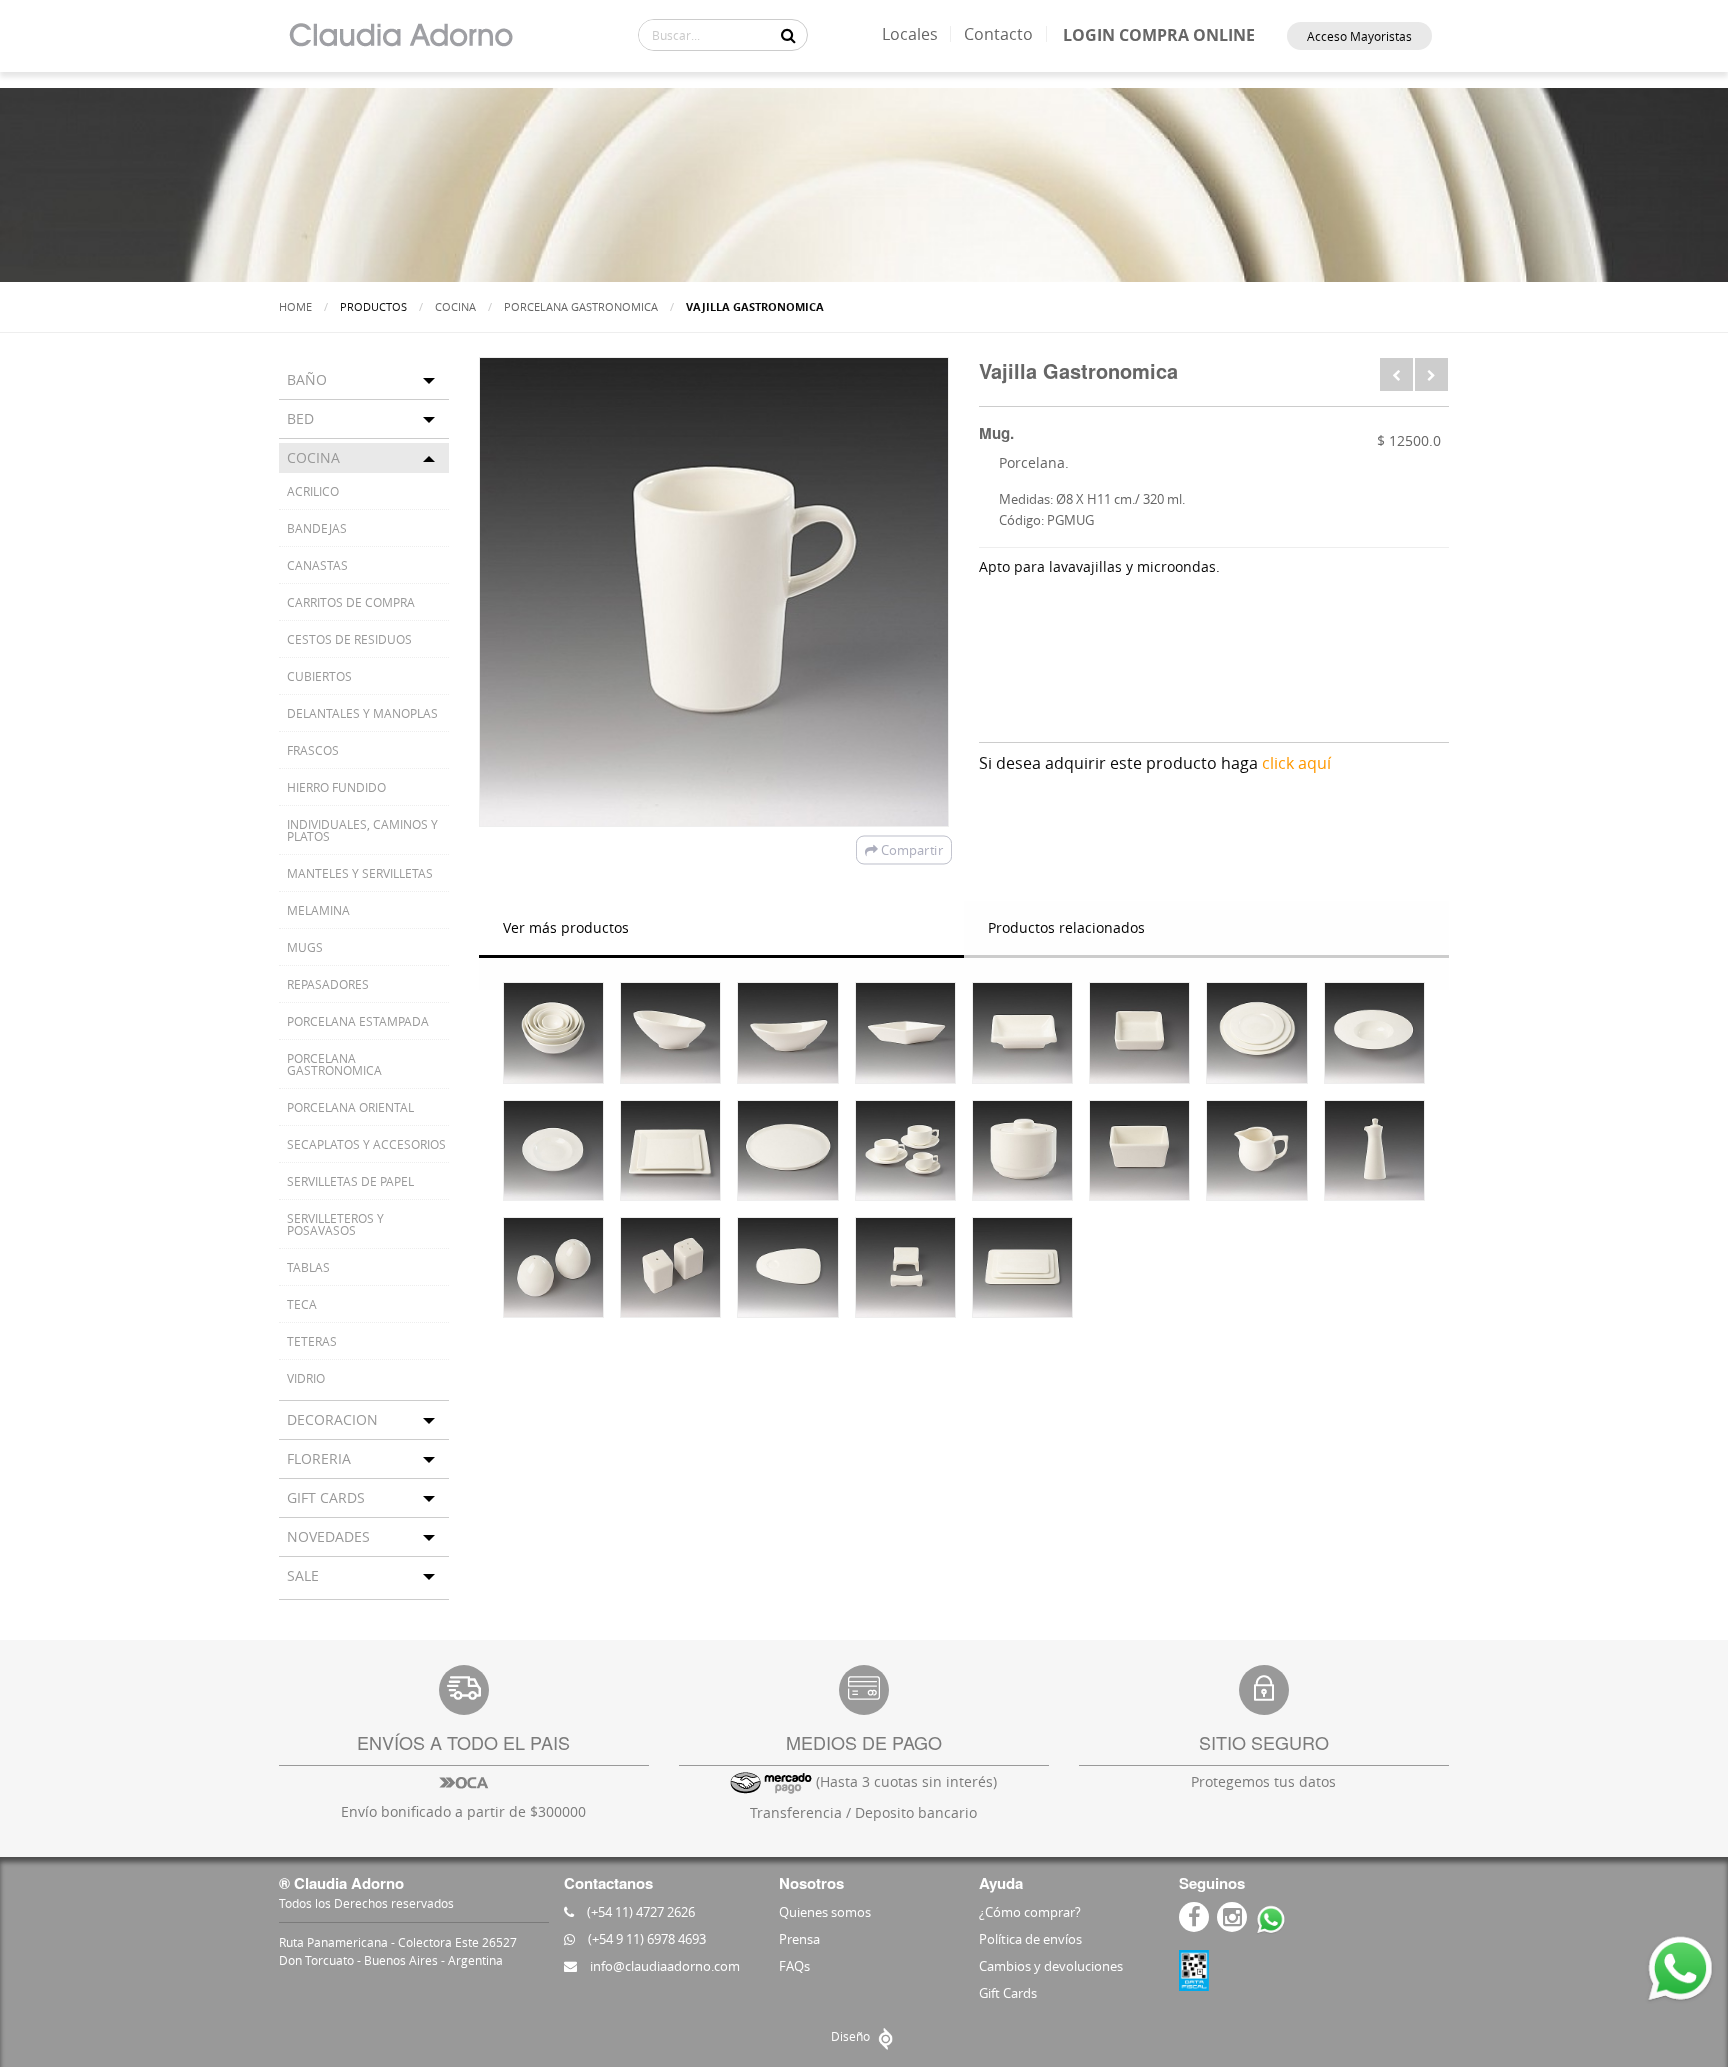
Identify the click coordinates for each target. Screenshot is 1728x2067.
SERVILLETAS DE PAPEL (350, 1181)
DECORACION (332, 1419)
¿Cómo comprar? (1030, 1912)
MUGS (305, 947)
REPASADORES (328, 984)
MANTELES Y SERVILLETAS (360, 873)
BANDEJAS (317, 528)
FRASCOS (313, 750)
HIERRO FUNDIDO (336, 787)
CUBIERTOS (319, 676)
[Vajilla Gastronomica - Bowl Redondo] (553, 1032)
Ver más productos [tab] (566, 927)
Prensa (799, 1939)
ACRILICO (313, 491)
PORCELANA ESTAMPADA (358, 1021)
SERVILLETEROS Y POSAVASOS (335, 1224)
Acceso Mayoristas (1359, 36)
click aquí (1296, 763)
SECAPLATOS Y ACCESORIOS (366, 1144)
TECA (302, 1304)
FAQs (794, 1966)
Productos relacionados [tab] (1066, 927)
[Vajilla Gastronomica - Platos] (1256, 1032)
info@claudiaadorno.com (663, 1966)
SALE (303, 1575)
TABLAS (308, 1267)
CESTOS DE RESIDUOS (349, 639)
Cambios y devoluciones (1051, 1966)
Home (295, 306)
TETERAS (312, 1341)
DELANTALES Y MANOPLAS (362, 713)
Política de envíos (1030, 1939)
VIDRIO (306, 1378)
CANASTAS (317, 565)
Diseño (852, 2036)
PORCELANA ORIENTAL (350, 1107)
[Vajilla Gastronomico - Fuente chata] (1022, 1267)
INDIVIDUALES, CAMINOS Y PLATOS (362, 830)
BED (300, 418)
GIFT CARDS (326, 1497)
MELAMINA (318, 910)
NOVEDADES (328, 1536)
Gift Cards (1008, 1993)
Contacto (998, 34)
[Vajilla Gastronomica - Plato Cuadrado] (670, 1150)
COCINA (455, 306)
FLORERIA (319, 1458)
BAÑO (307, 379)
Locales (910, 34)
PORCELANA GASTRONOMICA (581, 306)
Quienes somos (825, 1912)
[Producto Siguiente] (1431, 374)
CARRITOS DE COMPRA (351, 602)
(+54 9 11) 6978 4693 (645, 1939)
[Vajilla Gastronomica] (670, 1032)
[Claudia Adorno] (400, 36)
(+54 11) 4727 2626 (639, 1912)
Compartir (911, 850)
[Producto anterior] (1396, 374)
